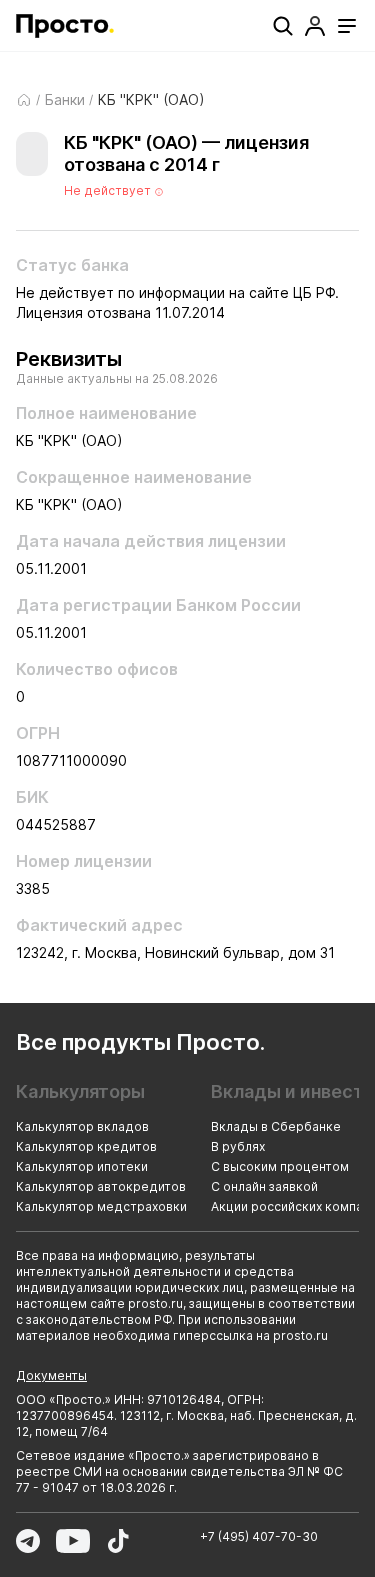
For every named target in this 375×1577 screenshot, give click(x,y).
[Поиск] (283, 26)
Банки (65, 100)
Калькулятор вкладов (82, 1126)
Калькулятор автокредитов (101, 1186)
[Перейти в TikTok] (118, 1541)
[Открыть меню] (347, 26)
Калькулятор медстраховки (101, 1206)
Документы (51, 1375)
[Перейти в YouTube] (73, 1541)
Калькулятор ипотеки (82, 1166)
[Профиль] (315, 26)
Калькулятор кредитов (86, 1146)
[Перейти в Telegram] (28, 1541)
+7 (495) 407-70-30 (259, 1536)
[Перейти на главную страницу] (65, 26)
